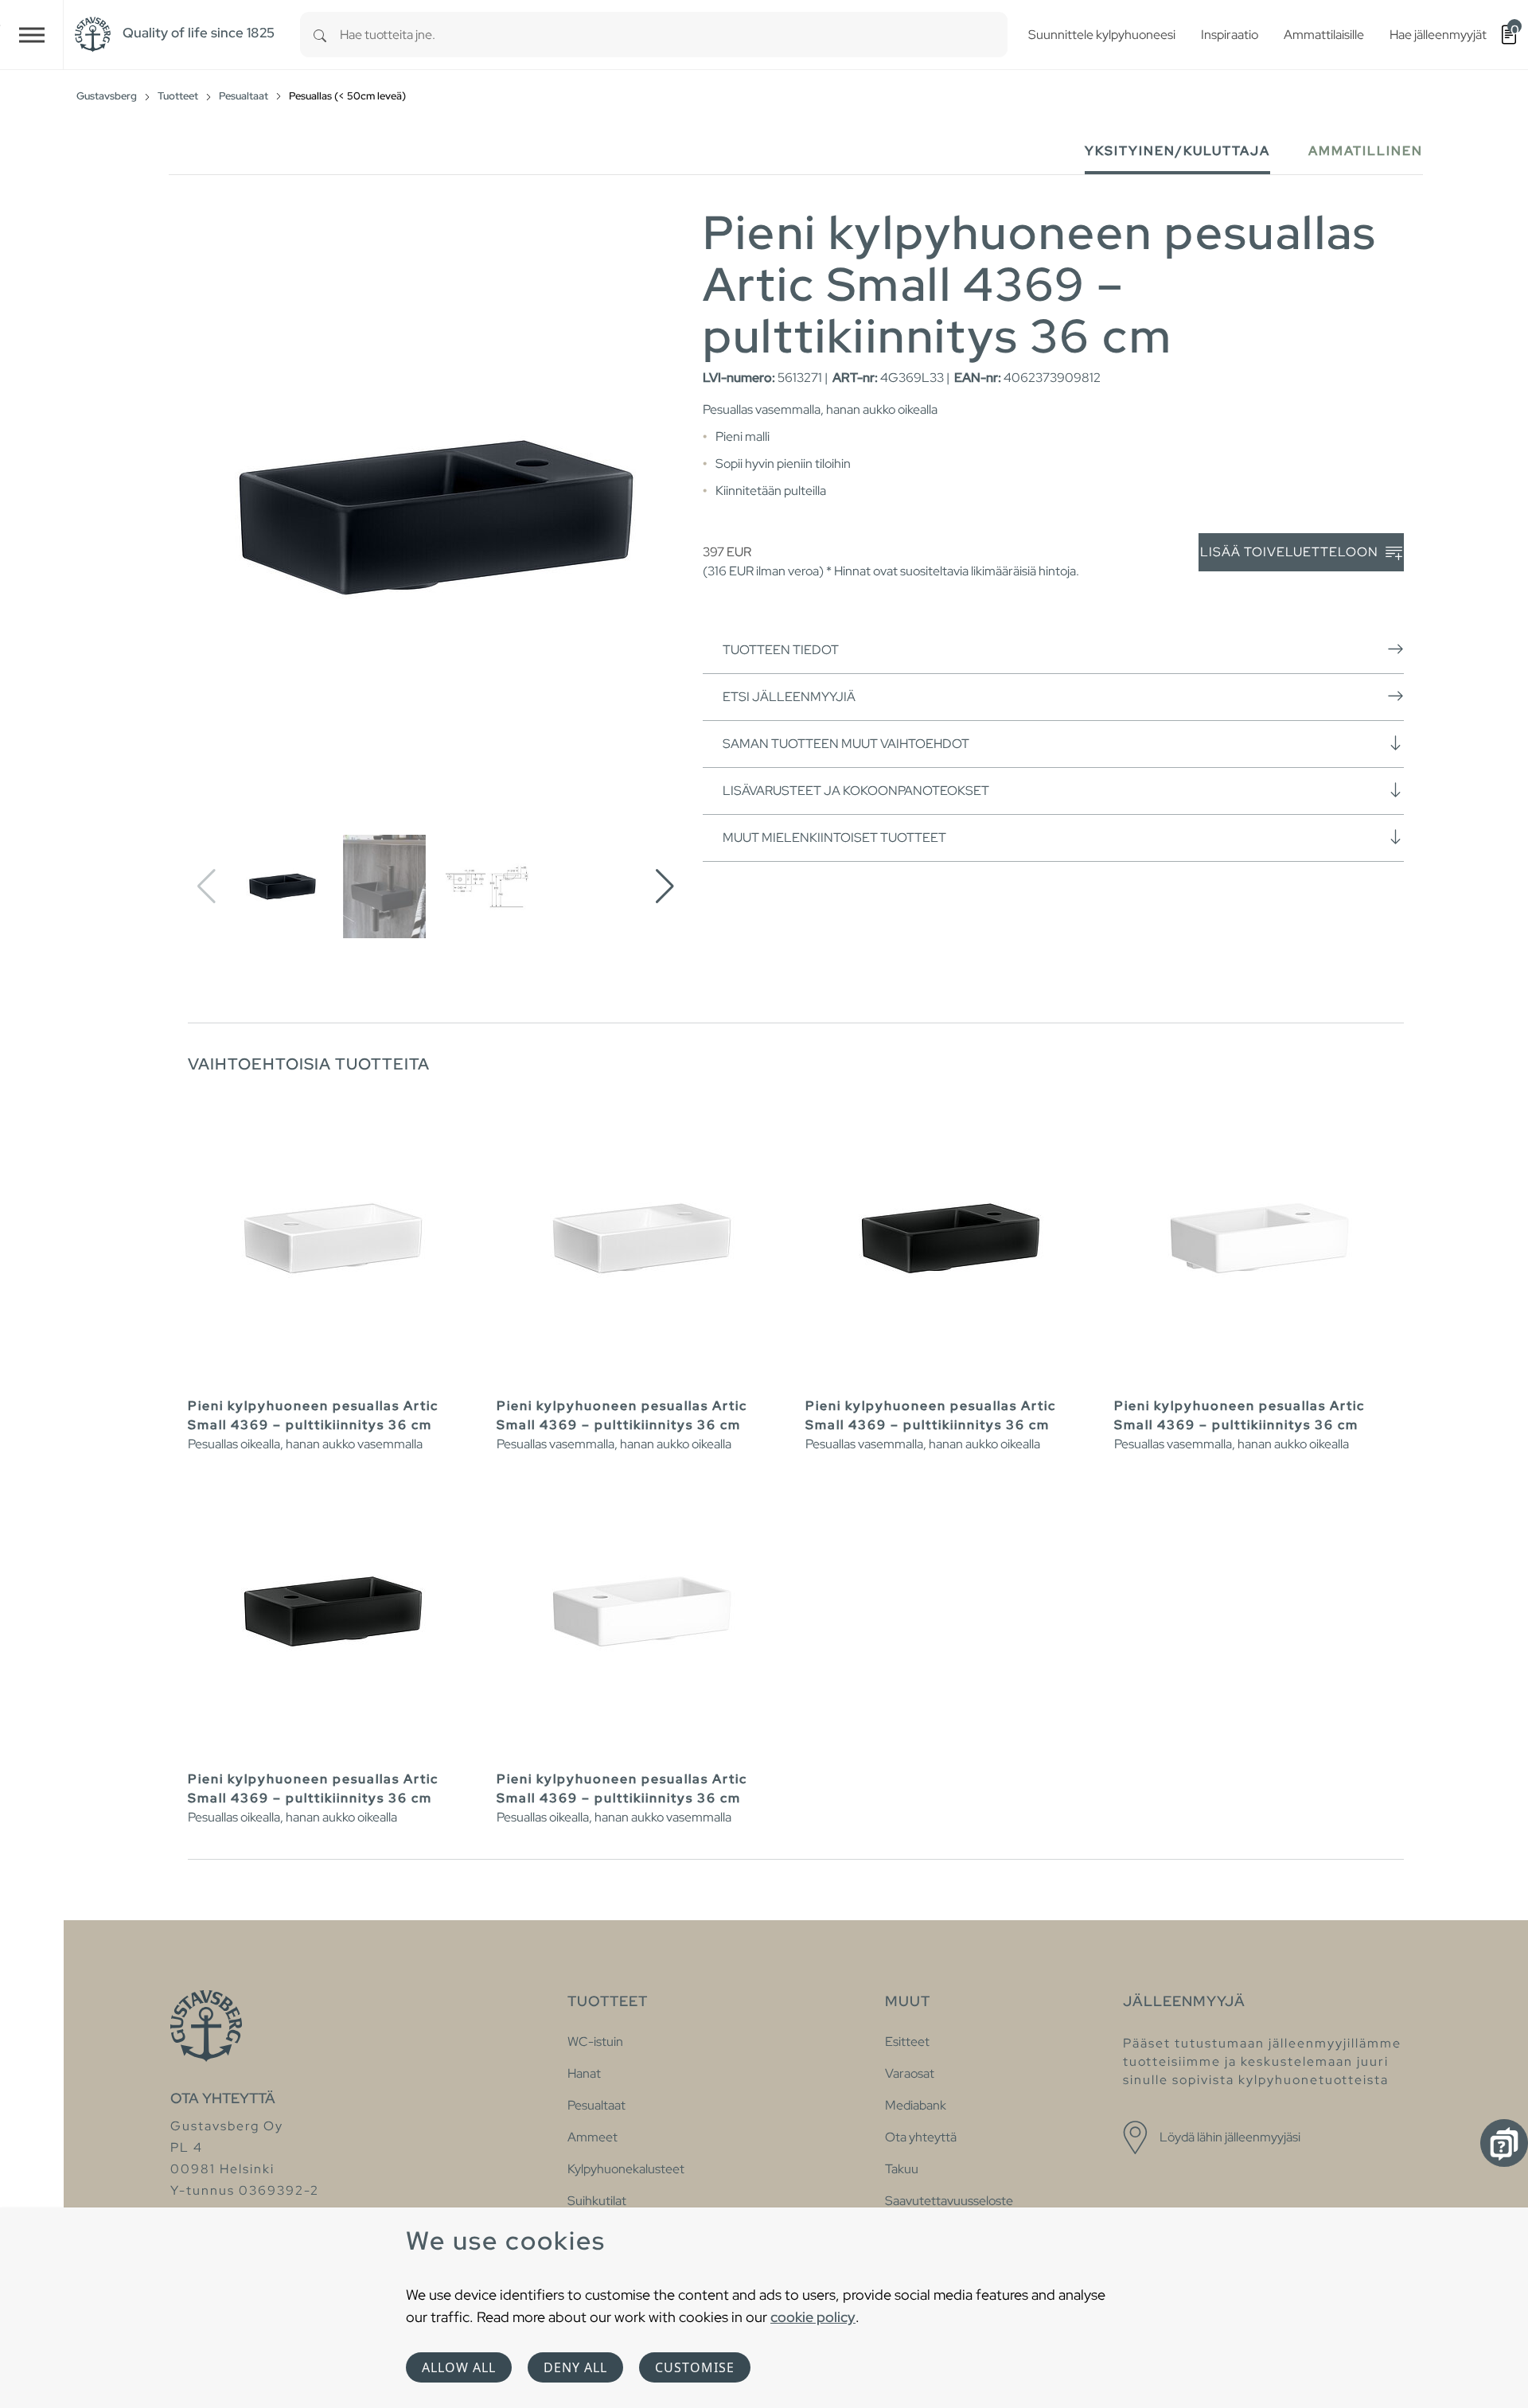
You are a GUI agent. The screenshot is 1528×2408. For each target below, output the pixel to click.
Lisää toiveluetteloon (1291, 552)
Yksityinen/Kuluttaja (1177, 151)
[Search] (320, 35)
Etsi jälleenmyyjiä (789, 697)
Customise (695, 2367)
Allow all (459, 2367)
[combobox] (674, 35)
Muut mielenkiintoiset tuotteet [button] (834, 838)
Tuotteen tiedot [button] (781, 650)
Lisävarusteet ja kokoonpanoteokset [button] (856, 791)
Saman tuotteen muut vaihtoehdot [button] (846, 744)
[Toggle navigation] (32, 35)
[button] (665, 886)
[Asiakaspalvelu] (1504, 2143)
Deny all (575, 2367)
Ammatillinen (1366, 151)
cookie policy (813, 2317)
